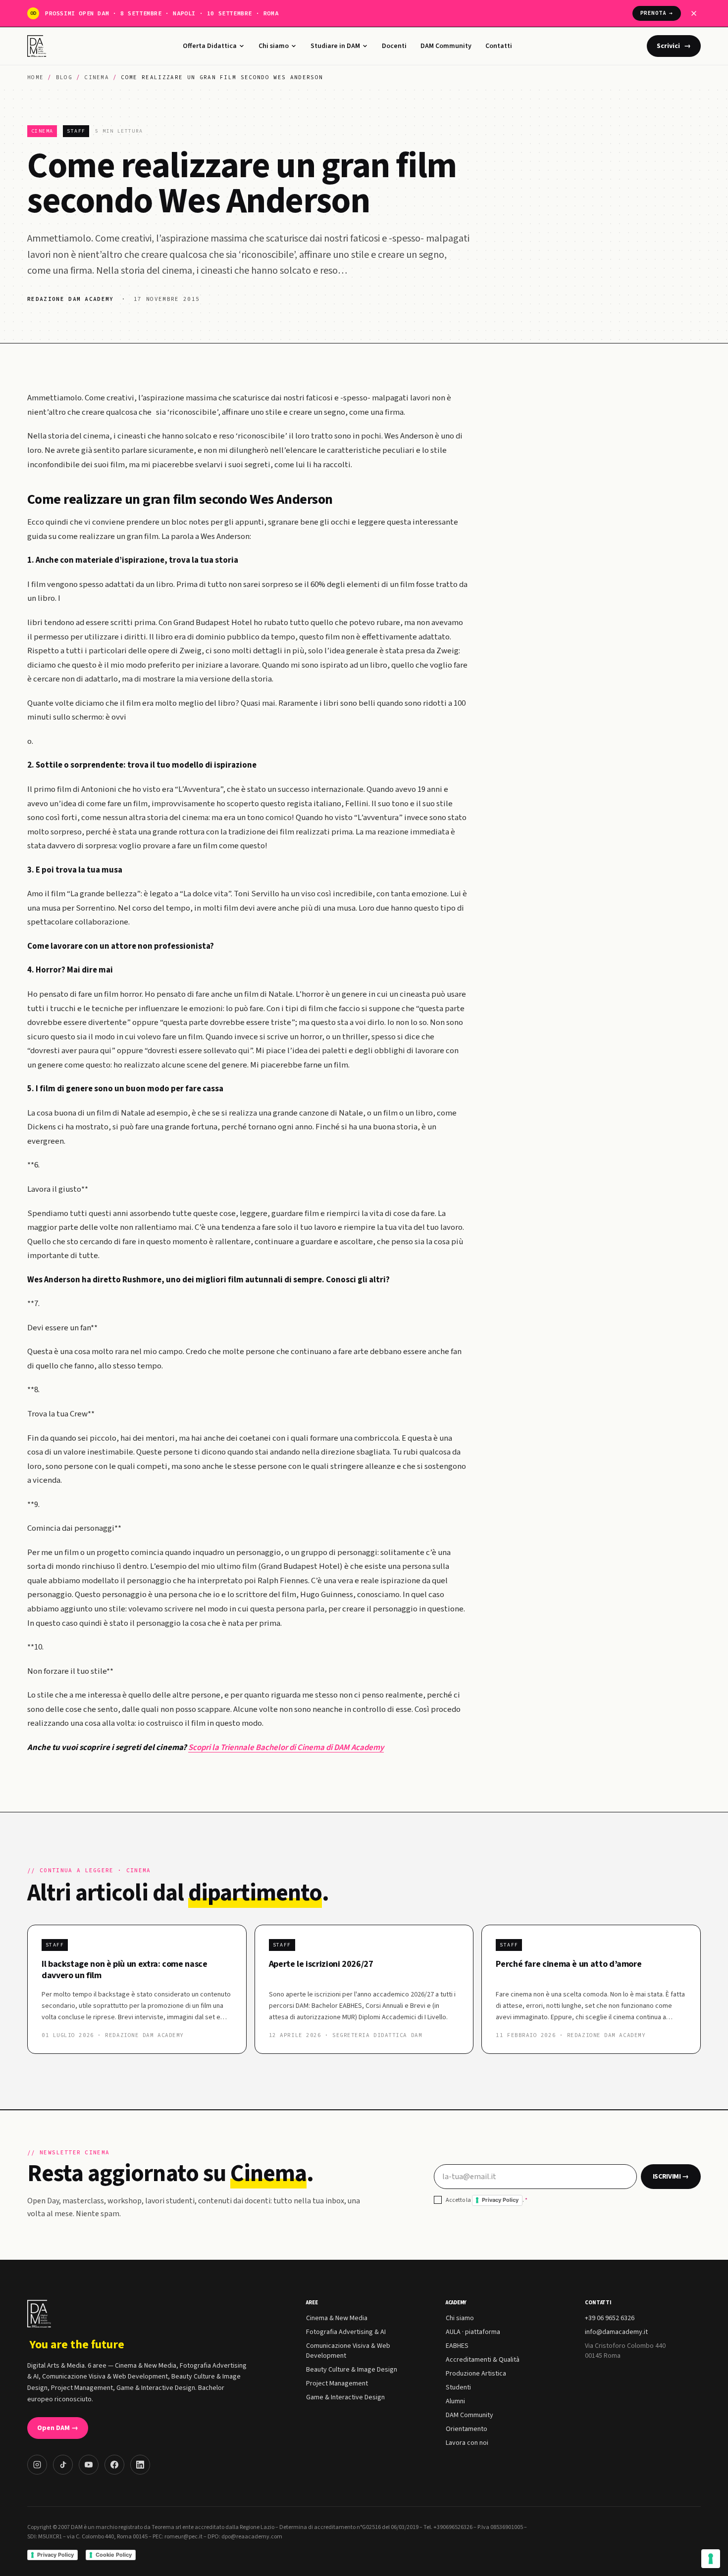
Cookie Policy (114, 2555)
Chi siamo (274, 46)
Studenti (458, 2387)
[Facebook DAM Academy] (114, 2465)
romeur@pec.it (183, 2537)
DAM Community (446, 46)
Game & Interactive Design (345, 2397)
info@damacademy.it (616, 2332)
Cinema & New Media (337, 2318)
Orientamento (467, 2429)
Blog (64, 77)
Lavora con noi (467, 2443)
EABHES (457, 2346)
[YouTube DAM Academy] (89, 2465)
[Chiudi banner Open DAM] (694, 13)
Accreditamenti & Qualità (483, 2360)
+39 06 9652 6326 (610, 2318)
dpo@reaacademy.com (252, 2537)
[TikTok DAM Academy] (63, 2465)
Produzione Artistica (476, 2374)
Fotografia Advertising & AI (346, 2332)
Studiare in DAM (335, 46)
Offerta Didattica (210, 46)
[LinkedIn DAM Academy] (140, 2465)
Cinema (97, 77)
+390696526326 (453, 2527)
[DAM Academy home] (38, 46)
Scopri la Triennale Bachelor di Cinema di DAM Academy (286, 1748)
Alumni (455, 2401)
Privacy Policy (500, 2200)
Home (35, 77)
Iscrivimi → (671, 2177)
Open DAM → (58, 2428)
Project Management (337, 2383)
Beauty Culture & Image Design (352, 2370)
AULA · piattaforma (473, 2332)
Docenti (394, 46)
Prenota (657, 13)
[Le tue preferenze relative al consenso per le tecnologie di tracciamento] (711, 2559)
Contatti (499, 46)
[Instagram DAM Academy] (37, 2465)
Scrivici (674, 46)
